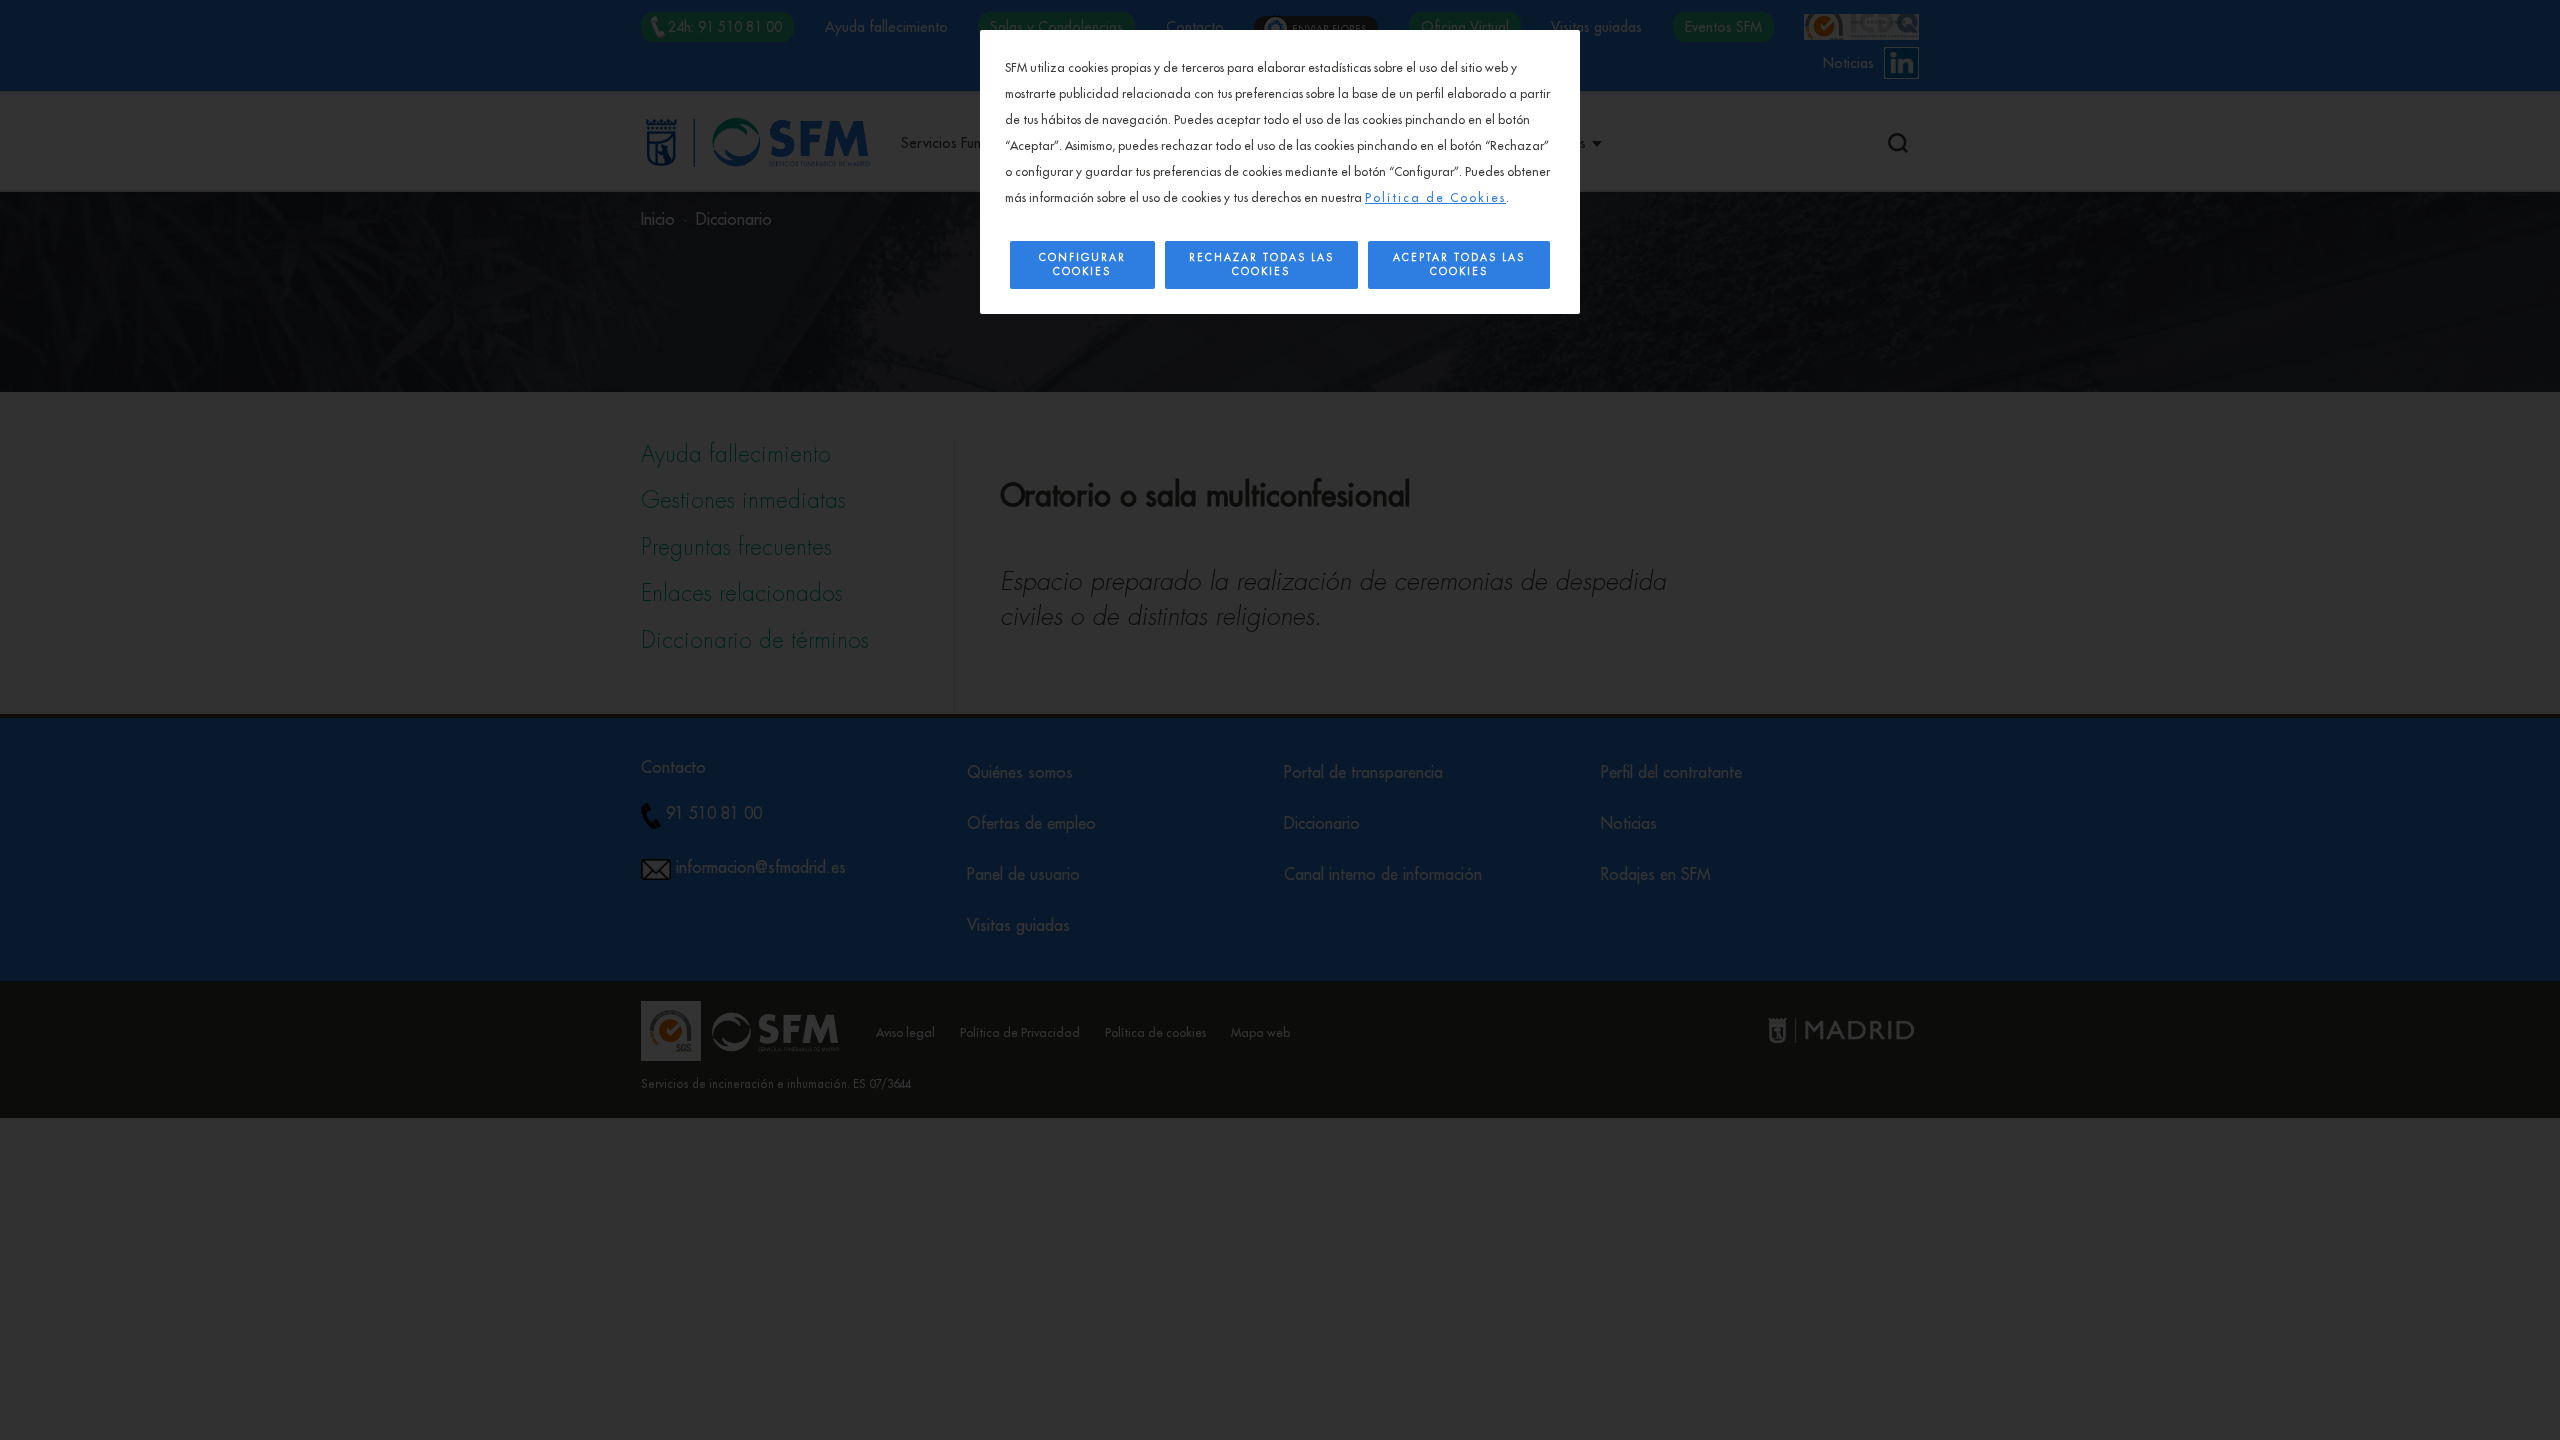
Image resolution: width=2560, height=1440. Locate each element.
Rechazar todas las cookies (1261, 265)
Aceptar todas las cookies (1459, 265)
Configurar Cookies (1082, 265)
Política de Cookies (1435, 198)
